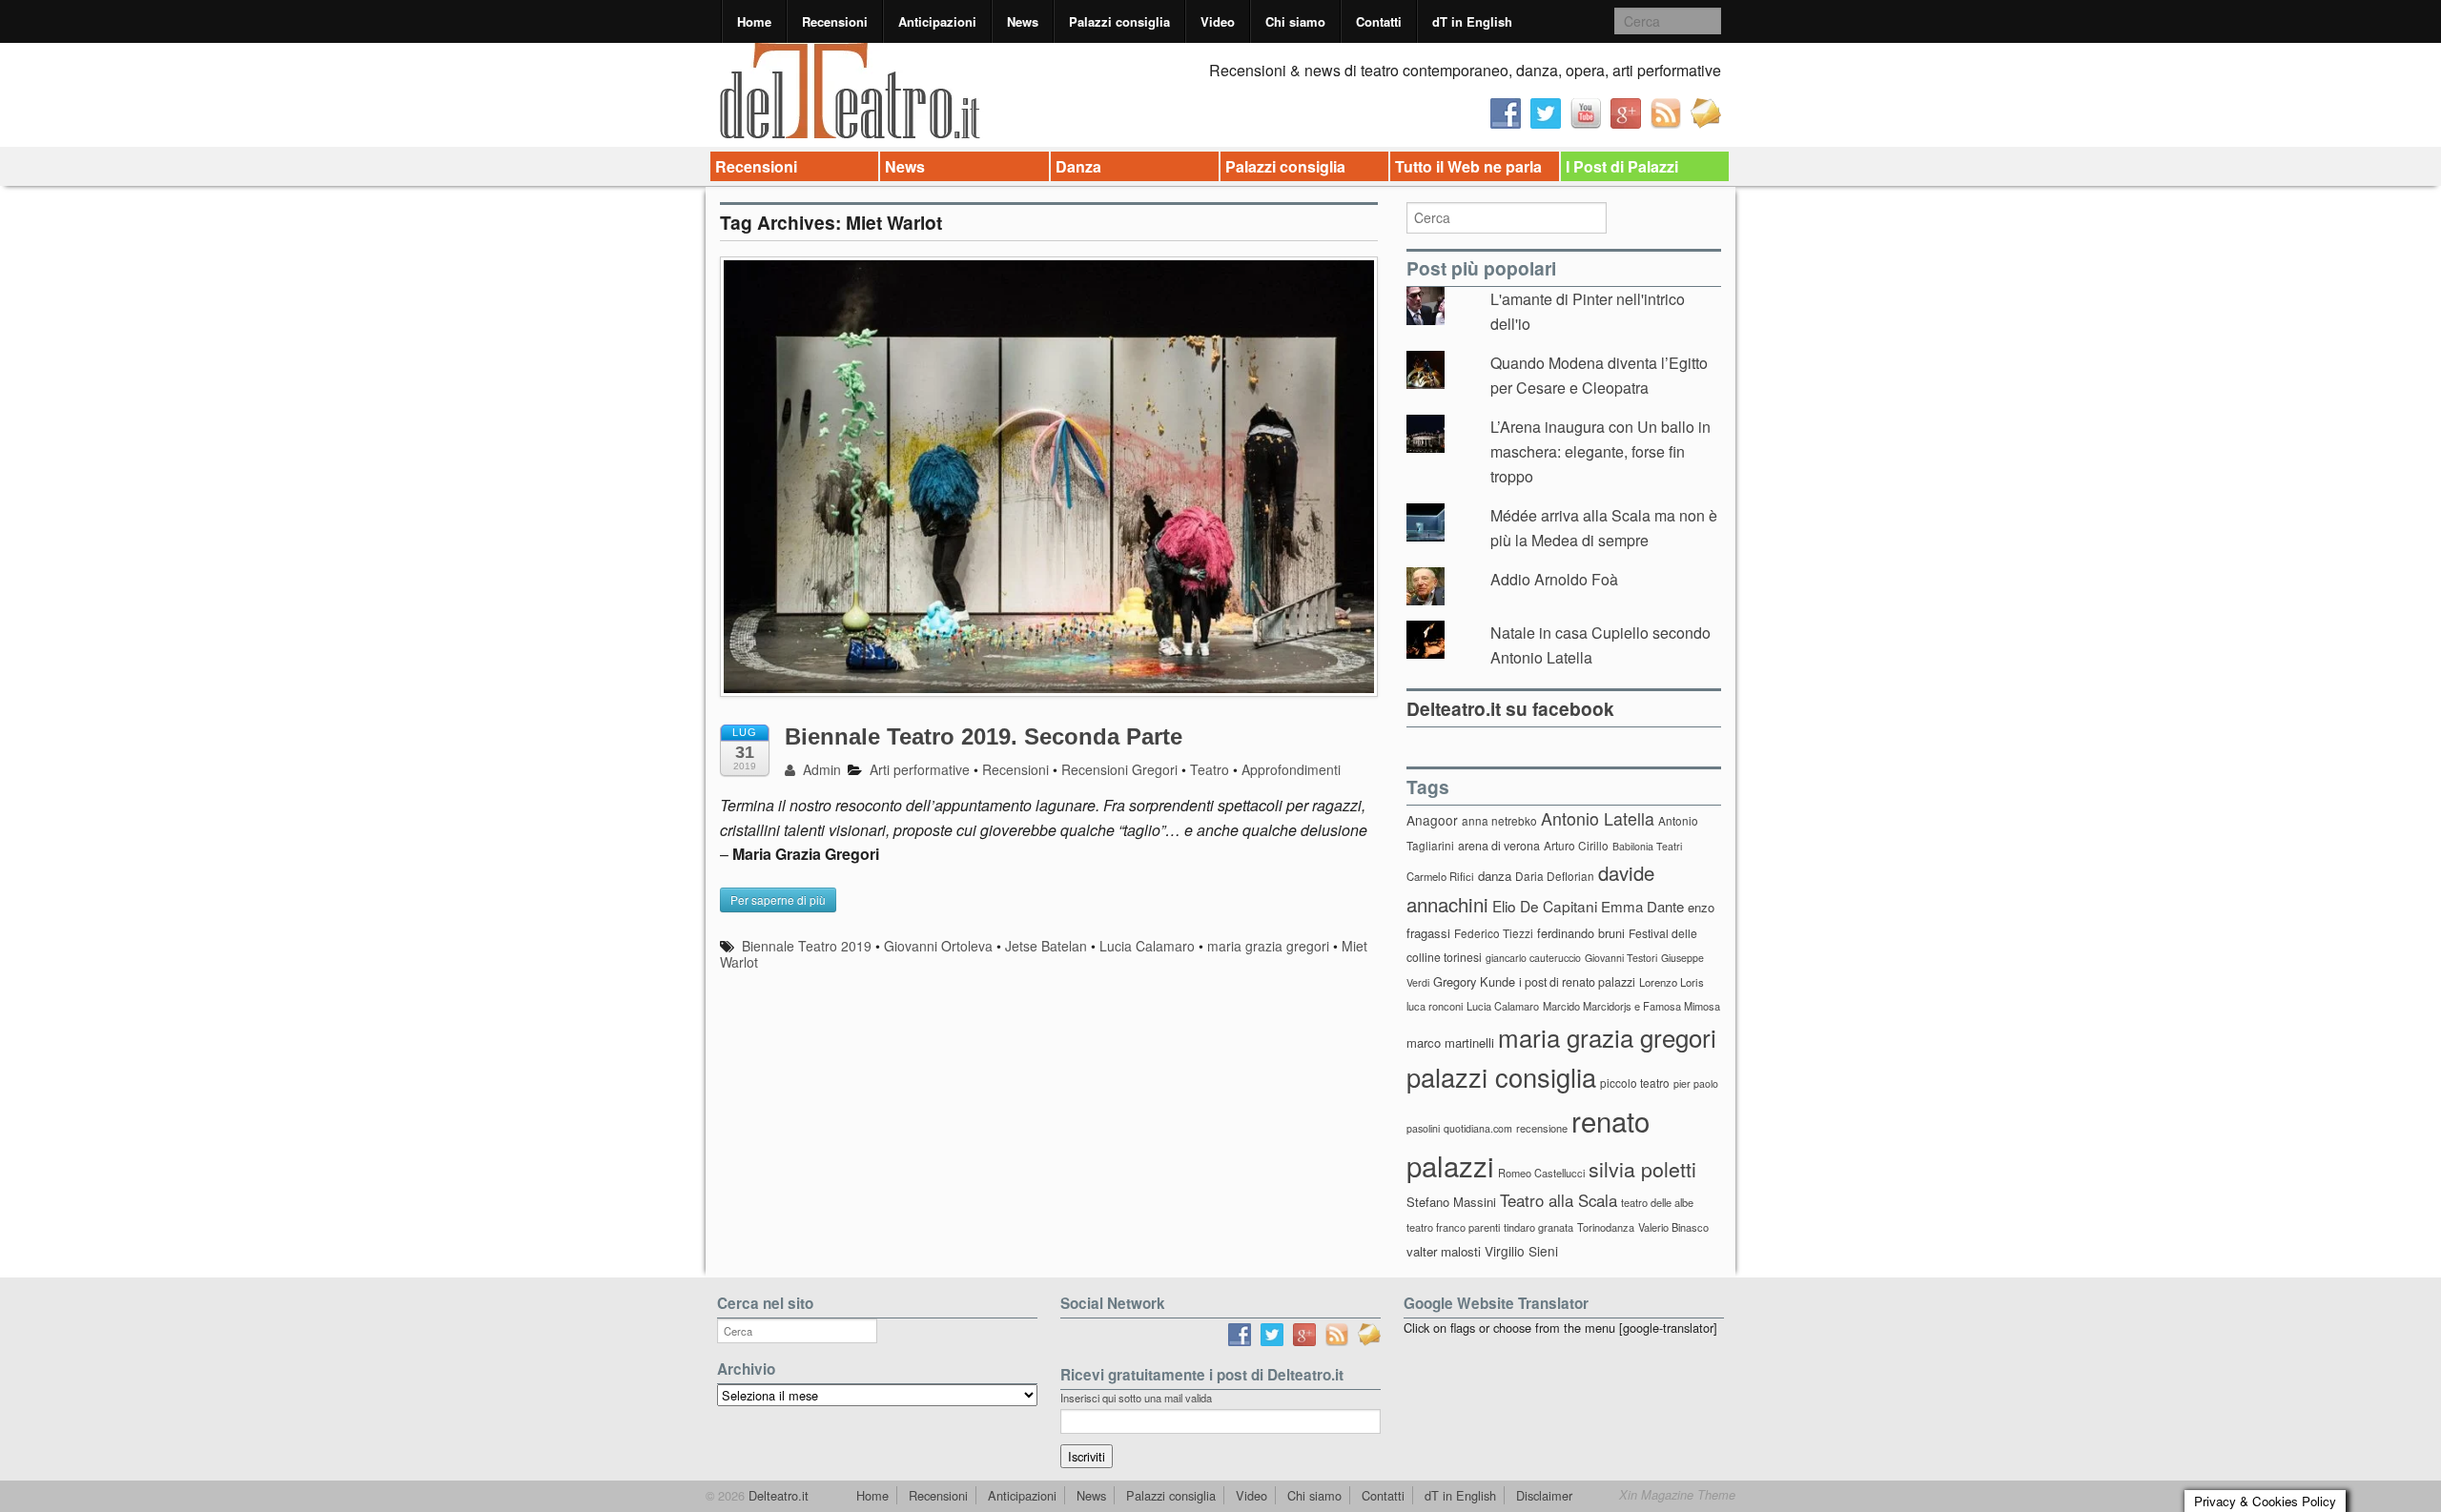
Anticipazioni (937, 21)
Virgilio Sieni (1521, 1251)
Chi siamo (1295, 21)
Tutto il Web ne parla (1468, 166)
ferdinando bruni (1581, 933)
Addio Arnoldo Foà (1554, 579)
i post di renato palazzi (1577, 982)
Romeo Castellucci (1541, 1173)
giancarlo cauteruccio (1533, 958)
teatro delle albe (1657, 1202)
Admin (820, 769)
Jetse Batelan (1046, 946)
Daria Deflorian (1555, 876)
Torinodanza (1606, 1227)
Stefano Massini (1451, 1202)
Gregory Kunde (1474, 981)
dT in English (1472, 21)
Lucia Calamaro (1147, 946)
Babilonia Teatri (1647, 846)
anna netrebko (1499, 820)
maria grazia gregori (1268, 946)
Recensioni (835, 21)
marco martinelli (1450, 1042)
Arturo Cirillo (1576, 845)
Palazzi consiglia (1119, 21)
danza (1495, 876)
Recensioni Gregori (1119, 769)
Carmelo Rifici (1440, 876)
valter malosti (1444, 1251)
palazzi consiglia (1501, 1077)
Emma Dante (1642, 906)
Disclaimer (1544, 1495)
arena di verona (1499, 846)
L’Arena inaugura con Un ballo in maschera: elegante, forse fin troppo (1600, 451)
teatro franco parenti (1453, 1227)
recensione (1542, 1128)
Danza (1078, 166)
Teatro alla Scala (1559, 1200)
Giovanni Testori (1621, 958)
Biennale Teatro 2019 (807, 946)
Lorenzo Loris (1672, 982)
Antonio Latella (1598, 818)
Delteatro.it (777, 1495)
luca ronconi (1435, 1006)
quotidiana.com (1478, 1128)
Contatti (1379, 21)
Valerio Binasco (1673, 1227)
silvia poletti (1642, 1168)
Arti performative (920, 769)
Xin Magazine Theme (1677, 1495)
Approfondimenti (1291, 769)
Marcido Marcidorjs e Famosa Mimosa (1631, 1006)
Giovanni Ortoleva (938, 946)
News (1023, 21)
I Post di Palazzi (1622, 166)
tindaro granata (1538, 1227)
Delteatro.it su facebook (1510, 708)
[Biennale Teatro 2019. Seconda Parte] (1049, 486)
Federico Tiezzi (1494, 933)
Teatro (1210, 769)
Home (754, 21)
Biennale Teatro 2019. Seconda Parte (984, 736)
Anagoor (1432, 820)
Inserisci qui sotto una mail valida (1136, 1398)
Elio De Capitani (1545, 906)
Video (1218, 21)
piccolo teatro (1635, 1083)
